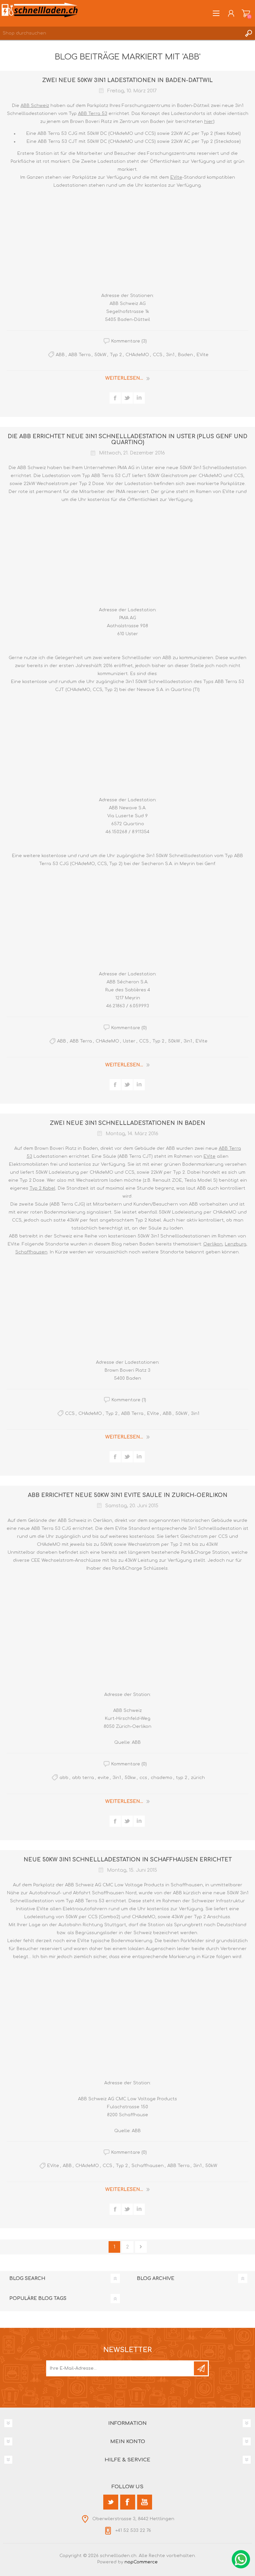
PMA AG (126, 468)
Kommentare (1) (129, 1400)
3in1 (170, 355)
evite (103, 1778)
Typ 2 (116, 355)
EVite (176, 177)
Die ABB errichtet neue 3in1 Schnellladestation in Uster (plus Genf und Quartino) (127, 440)
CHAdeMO (137, 355)
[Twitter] (111, 2502)
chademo (162, 1778)
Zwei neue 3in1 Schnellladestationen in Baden (127, 1123)
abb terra (83, 1778)
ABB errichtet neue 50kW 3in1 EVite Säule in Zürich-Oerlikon (128, 1495)
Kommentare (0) (129, 1028)
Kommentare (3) (129, 341)
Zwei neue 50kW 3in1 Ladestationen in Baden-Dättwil (127, 80)
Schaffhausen (31, 1252)
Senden (201, 2368)
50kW (100, 355)
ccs (143, 1778)
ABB (60, 355)
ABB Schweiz (35, 106)
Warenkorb (246, 13)
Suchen (248, 33)
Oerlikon (213, 1244)
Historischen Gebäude (207, 1521)
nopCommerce (141, 2562)
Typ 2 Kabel (42, 1188)
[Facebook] (128, 2502)
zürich (198, 1778)
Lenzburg (236, 1244)
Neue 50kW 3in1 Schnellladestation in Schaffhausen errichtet (128, 1860)
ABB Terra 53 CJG (51, 1529)
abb (64, 1778)
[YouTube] (145, 2502)
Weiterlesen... (124, 378)
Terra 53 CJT (116, 476)
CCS (158, 355)
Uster (129, 1041)
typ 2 (182, 1778)
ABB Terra (80, 355)
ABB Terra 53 (93, 114)
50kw (130, 1778)
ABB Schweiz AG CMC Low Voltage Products (115, 1885)
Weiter (141, 2247)
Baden (185, 355)
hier (209, 122)
